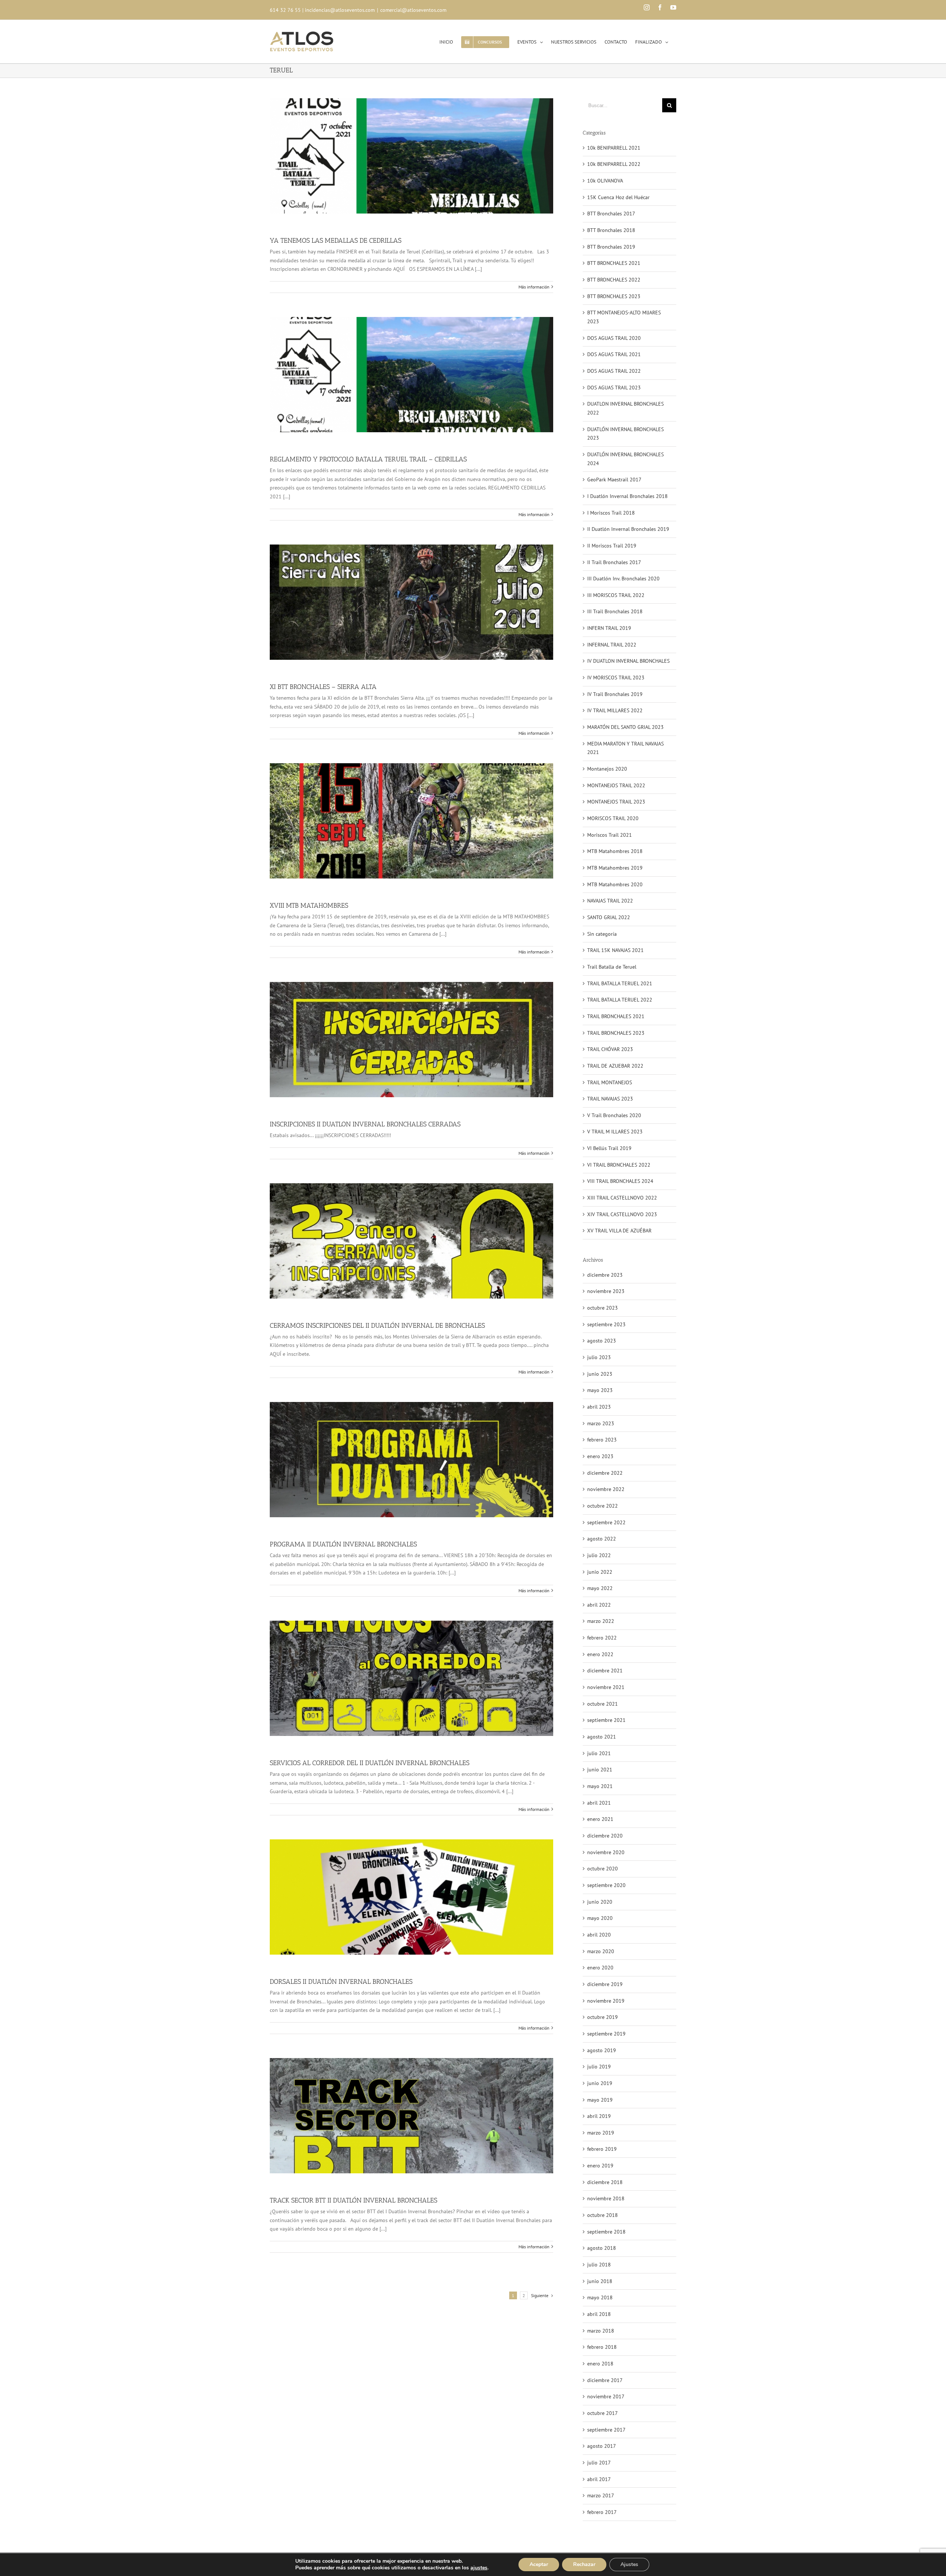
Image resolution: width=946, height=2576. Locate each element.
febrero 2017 (602, 2512)
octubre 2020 (603, 1869)
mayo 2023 (600, 1390)
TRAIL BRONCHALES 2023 (616, 1033)
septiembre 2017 (606, 2430)
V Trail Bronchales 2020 (614, 1115)
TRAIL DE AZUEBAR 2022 (615, 1066)
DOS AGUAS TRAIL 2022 (614, 371)
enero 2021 (600, 1819)
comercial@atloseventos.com (413, 10)
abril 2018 (599, 2314)
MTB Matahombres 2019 (615, 868)
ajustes (479, 2568)
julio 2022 (599, 1555)
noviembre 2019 (606, 2001)
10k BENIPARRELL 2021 (614, 148)
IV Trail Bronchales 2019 (615, 694)
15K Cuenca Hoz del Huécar (618, 197)
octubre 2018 (603, 2215)
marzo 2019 (601, 2133)
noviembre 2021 (606, 1687)
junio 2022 (600, 1572)
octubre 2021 (603, 1704)
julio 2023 (599, 1357)
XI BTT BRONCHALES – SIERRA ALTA (323, 687)
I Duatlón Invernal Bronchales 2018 (627, 496)
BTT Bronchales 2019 (611, 247)
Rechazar (584, 2564)
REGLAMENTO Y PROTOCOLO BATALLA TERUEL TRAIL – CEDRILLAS (368, 459)
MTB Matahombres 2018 (615, 851)
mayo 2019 (600, 2100)
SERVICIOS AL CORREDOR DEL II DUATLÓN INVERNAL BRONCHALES (370, 1763)
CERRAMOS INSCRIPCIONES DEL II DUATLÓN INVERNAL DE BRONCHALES (377, 1325)
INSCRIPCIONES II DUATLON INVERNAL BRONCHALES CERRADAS (365, 1124)
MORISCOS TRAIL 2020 (613, 818)
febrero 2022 (602, 1638)
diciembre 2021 (605, 1671)
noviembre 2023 (606, 1291)
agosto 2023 (602, 1341)
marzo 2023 (601, 1423)
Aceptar (539, 2564)
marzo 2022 (601, 1621)
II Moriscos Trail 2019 (612, 546)
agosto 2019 (602, 2050)
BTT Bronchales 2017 (611, 214)
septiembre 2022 (606, 1522)
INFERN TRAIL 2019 (609, 628)
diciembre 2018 (605, 2182)
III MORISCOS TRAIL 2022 (616, 595)
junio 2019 (600, 2083)
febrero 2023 (602, 1440)
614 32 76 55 (285, 10)
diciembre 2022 (605, 1473)
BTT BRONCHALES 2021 (614, 263)
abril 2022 (599, 1605)
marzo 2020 (601, 1951)
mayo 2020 (600, 1918)
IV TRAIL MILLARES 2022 (615, 710)
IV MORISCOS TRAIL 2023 (616, 678)
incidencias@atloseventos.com (340, 10)
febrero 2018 (602, 2347)
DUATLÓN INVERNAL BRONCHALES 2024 (625, 459)
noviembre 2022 (606, 1489)
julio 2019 (599, 2067)
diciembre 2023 (605, 1275)
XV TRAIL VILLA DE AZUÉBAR (619, 1231)
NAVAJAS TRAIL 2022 (610, 901)
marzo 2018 (601, 2331)
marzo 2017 (601, 2495)
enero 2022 (600, 1654)
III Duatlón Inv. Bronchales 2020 (623, 579)
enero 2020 (600, 1968)
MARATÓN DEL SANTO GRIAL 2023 (625, 727)
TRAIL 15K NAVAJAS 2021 (615, 950)
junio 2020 (600, 1902)
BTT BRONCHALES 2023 (614, 296)
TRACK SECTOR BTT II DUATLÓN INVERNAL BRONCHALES (353, 2200)
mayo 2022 (600, 1588)
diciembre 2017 (605, 2380)
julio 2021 (599, 1753)
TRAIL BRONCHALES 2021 (616, 1016)
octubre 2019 (603, 2017)
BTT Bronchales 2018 (611, 230)
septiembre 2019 (606, 2034)
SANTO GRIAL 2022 (609, 917)
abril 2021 (599, 1803)
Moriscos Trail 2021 (610, 835)
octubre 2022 (603, 1506)
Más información (534, 287)
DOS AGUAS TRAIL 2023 (614, 388)
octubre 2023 (603, 1308)
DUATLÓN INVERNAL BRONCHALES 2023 (625, 434)
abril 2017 (599, 2479)
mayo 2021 (600, 1786)
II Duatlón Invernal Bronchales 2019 (628, 529)
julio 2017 (599, 2463)
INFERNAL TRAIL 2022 (612, 645)
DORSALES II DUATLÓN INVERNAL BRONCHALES (341, 1982)
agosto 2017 (602, 2446)
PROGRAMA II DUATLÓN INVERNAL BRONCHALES (343, 1544)
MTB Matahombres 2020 (615, 884)
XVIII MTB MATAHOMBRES (309, 905)
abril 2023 (599, 1407)
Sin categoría (602, 934)
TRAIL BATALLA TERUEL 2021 (620, 983)
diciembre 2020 (605, 1836)
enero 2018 (600, 2364)
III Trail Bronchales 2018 (615, 611)
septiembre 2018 (606, 2232)
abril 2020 (599, 1935)
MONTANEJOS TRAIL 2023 (616, 802)
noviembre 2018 (606, 2198)
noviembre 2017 (606, 2396)
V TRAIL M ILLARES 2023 (615, 1132)
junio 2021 (600, 1770)
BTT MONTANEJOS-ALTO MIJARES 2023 (624, 317)
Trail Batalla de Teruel (612, 967)
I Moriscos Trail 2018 (611, 513)
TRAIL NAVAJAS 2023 (610, 1099)
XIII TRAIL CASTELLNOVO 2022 (622, 1198)
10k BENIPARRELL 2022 (614, 164)
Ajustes (629, 2564)
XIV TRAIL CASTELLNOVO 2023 (622, 1214)
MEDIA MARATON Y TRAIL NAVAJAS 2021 (625, 748)
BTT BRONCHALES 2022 (614, 280)
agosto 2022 (602, 1539)
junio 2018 (600, 2281)
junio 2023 (600, 1374)
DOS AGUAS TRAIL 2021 (614, 354)
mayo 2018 (600, 2297)
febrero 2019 (602, 2149)
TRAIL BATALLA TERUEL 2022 (620, 1000)
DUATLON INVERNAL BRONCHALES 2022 (625, 408)
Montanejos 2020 (607, 769)
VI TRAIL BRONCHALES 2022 (619, 1165)
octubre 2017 (603, 2413)
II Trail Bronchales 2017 (614, 562)
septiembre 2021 (606, 1720)
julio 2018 (599, 2265)
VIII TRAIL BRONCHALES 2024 (620, 1181)
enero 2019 (600, 2166)
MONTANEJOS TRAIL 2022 (616, 785)
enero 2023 (600, 1456)
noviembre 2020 (606, 1852)
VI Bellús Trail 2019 (609, 1148)
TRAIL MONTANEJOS (610, 1082)
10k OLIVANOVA (605, 181)
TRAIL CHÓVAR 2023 (610, 1049)
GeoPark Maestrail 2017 (614, 480)
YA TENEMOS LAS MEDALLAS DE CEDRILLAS (336, 240)
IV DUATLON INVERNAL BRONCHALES (628, 661)
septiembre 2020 (606, 1885)
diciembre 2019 (605, 1984)
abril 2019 (599, 2116)
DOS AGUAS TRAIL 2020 (614, 338)
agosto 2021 (602, 1737)
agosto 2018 (602, 2248)
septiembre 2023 (606, 1324)
